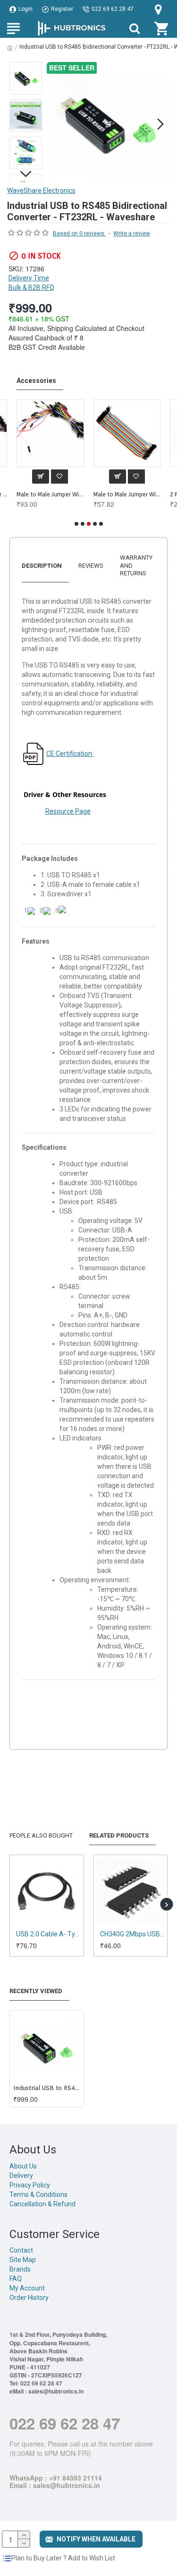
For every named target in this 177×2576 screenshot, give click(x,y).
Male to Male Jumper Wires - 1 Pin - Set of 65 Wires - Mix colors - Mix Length (50, 494)
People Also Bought (41, 1835)
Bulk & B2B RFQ (31, 287)
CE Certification (70, 754)
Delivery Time (29, 278)
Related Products (119, 1835)
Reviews (91, 566)
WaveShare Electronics (41, 191)
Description (42, 566)
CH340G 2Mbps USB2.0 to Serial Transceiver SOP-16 (133, 1934)
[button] (56, 124)
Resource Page (68, 811)
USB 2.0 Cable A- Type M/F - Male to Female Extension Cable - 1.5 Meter (49, 1934)
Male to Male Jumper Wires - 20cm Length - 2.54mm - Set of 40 (127, 494)
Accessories (36, 381)
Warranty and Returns (136, 565)
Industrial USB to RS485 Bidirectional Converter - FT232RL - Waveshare (47, 2088)
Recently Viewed (36, 1991)
